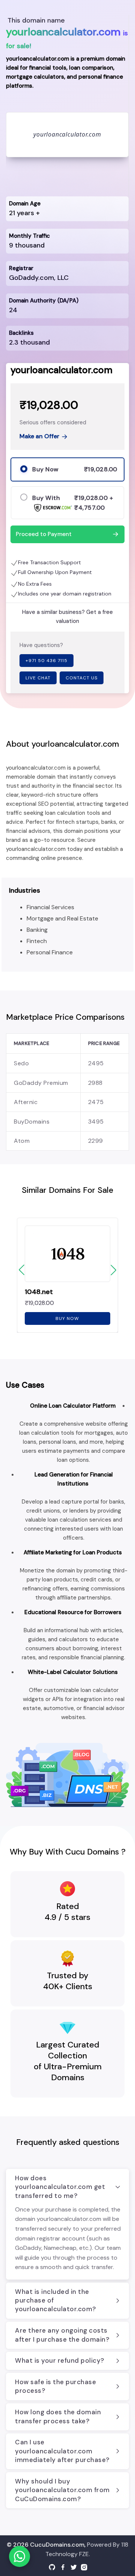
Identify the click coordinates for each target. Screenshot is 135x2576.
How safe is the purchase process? (55, 2386)
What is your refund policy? (60, 2360)
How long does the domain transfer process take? (58, 2416)
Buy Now (67, 1318)
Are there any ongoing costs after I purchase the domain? (62, 2335)
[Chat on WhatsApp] (19, 2556)
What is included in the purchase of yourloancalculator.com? (55, 2300)
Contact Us (82, 678)
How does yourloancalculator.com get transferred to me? (60, 2187)
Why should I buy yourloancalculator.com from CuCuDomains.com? (62, 2490)
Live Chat (38, 678)
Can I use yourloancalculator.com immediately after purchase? (62, 2451)
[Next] (113, 1270)
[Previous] (22, 1270)
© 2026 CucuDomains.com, (46, 2545)
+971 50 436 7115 (46, 661)
